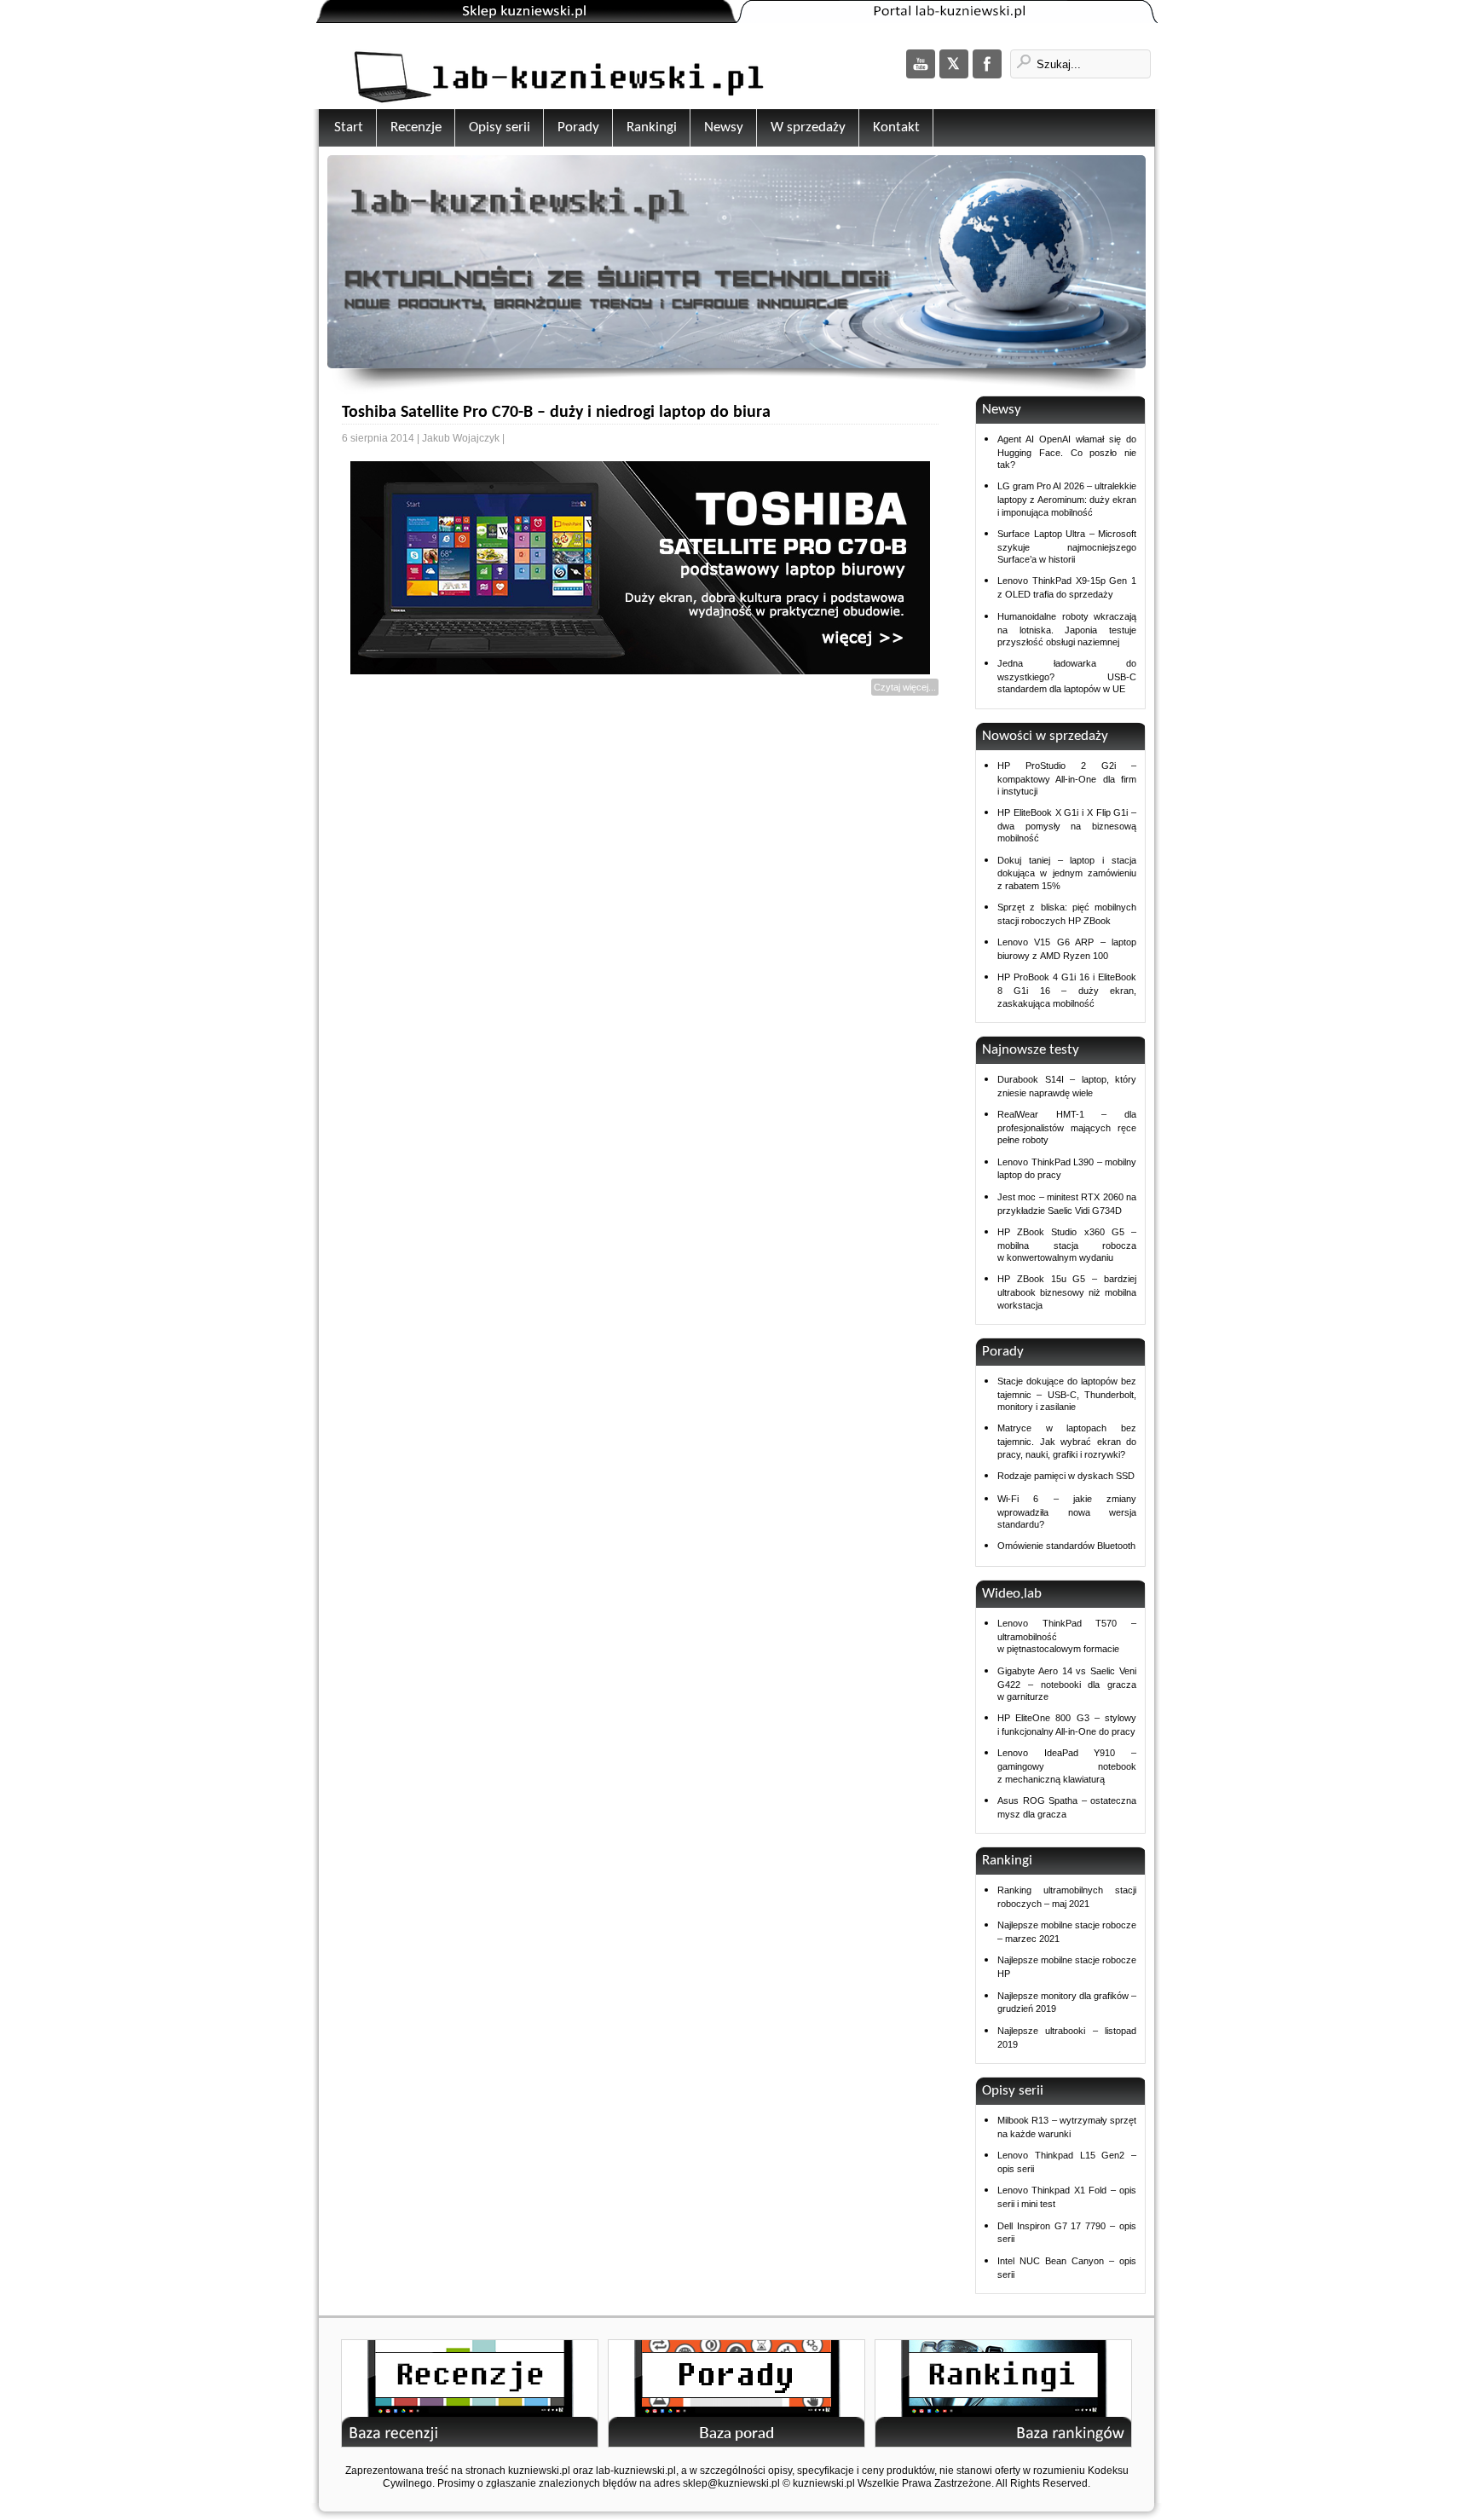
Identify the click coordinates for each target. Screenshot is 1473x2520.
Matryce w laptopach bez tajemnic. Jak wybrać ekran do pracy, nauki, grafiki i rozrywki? (1067, 1441)
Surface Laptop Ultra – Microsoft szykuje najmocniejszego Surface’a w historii (1067, 546)
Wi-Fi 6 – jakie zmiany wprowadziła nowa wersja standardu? (1067, 1511)
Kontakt (896, 127)
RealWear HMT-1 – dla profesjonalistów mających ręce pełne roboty (1067, 1127)
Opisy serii (500, 127)
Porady (578, 127)
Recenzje (416, 127)
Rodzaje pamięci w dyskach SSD (1066, 1476)
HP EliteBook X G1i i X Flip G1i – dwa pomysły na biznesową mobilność (1067, 825)
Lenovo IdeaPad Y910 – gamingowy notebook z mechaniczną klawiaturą (1067, 1766)
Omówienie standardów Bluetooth (1066, 1546)
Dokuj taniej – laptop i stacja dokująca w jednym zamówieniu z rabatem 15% (1067, 873)
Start (349, 127)
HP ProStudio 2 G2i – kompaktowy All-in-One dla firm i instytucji (1067, 778)
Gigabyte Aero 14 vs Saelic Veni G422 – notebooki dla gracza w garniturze (1067, 1684)
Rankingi (652, 127)
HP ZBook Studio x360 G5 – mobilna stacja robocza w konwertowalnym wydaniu (1067, 1245)
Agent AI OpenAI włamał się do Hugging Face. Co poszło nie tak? (1067, 452)
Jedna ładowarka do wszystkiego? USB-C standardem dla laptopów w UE (1067, 676)
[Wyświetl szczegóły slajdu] (736, 264)
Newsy (724, 127)
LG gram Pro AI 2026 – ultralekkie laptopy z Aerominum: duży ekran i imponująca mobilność (1067, 499)
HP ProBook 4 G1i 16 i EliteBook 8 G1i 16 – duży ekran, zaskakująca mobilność (1067, 990)
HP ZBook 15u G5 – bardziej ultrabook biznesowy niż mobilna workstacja (1067, 1292)
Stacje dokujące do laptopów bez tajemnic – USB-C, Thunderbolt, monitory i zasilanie (1067, 1394)
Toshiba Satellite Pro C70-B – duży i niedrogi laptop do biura (556, 413)
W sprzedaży (808, 127)
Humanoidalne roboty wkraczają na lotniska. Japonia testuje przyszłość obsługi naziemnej (1067, 629)
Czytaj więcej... (905, 687)
